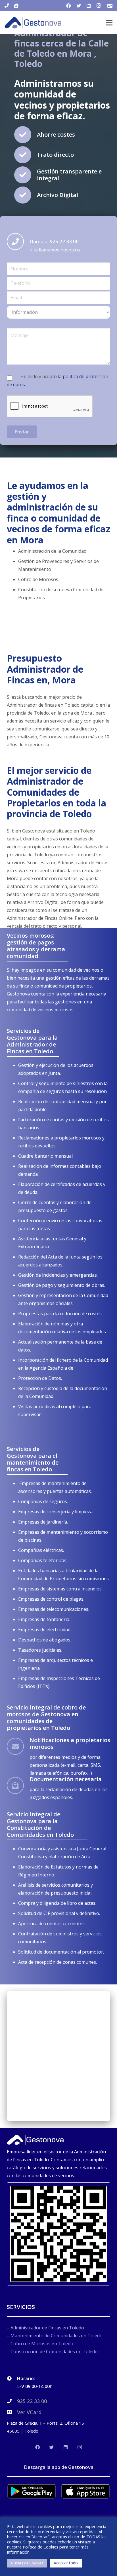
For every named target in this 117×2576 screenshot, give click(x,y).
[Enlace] (33, 23)
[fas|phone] (7, 6)
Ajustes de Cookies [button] (27, 2563)
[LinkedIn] (89, 6)
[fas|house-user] (16, 6)
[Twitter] (79, 6)
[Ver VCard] (12, 2412)
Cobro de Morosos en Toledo (42, 2344)
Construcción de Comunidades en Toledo (54, 2352)
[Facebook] (68, 6)
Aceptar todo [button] (66, 2563)
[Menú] (109, 23)
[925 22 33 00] (12, 2401)
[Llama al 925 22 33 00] (18, 241)
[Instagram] (99, 6)
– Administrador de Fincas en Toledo (45, 2328)
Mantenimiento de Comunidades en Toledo (57, 2336)
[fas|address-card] (110, 6)
